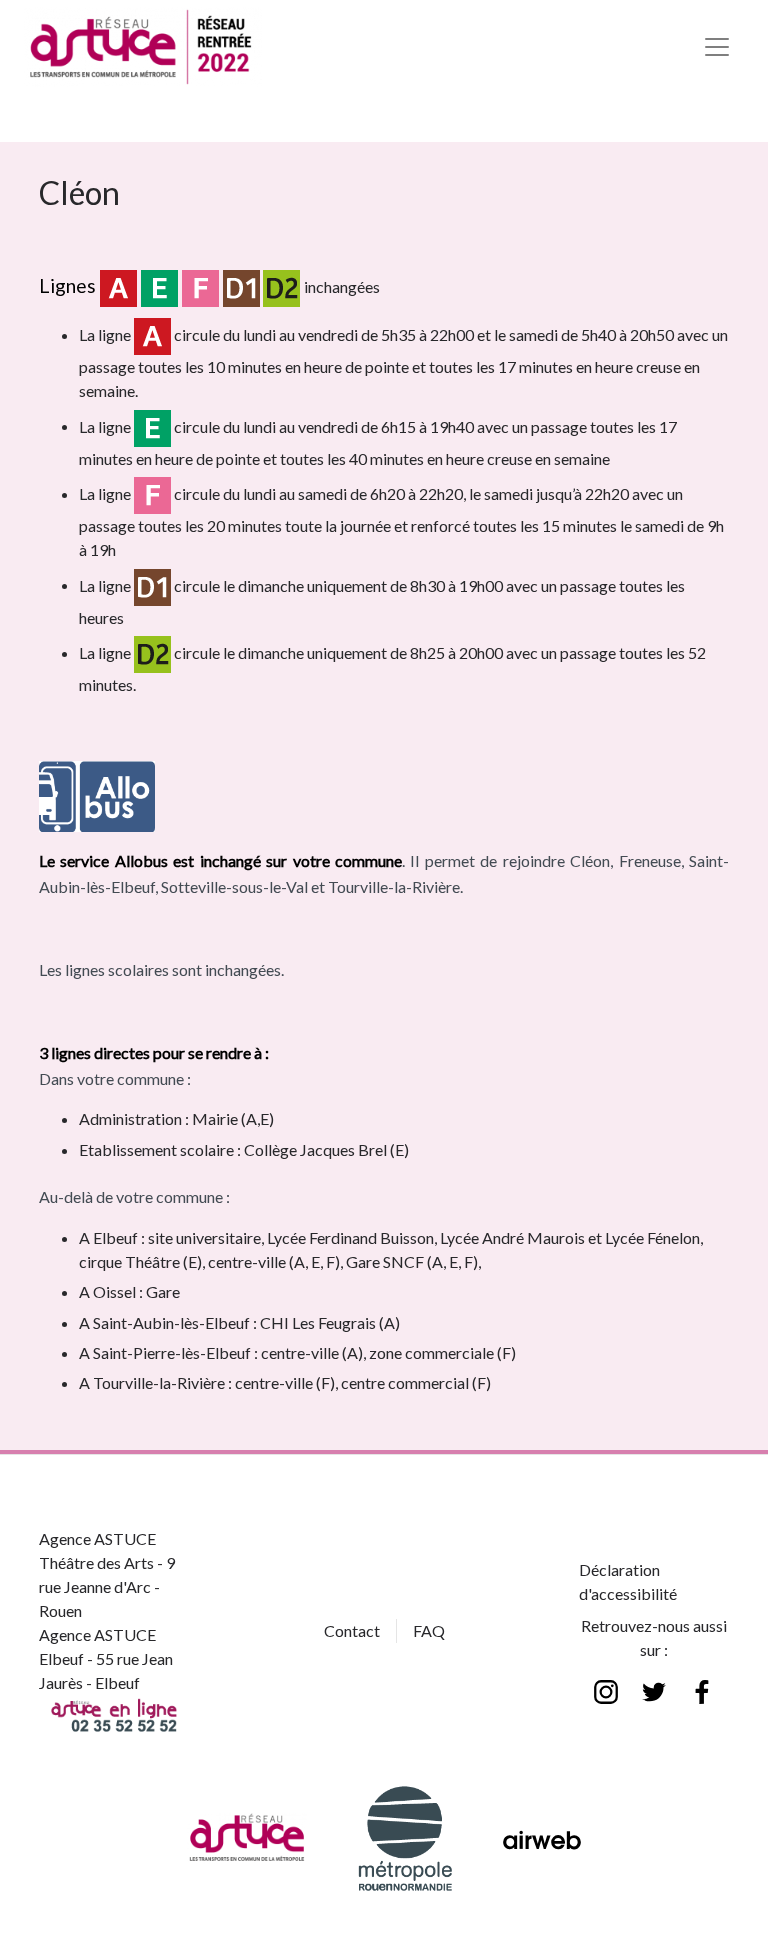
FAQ (429, 1630)
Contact (352, 1630)
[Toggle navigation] (717, 47)
